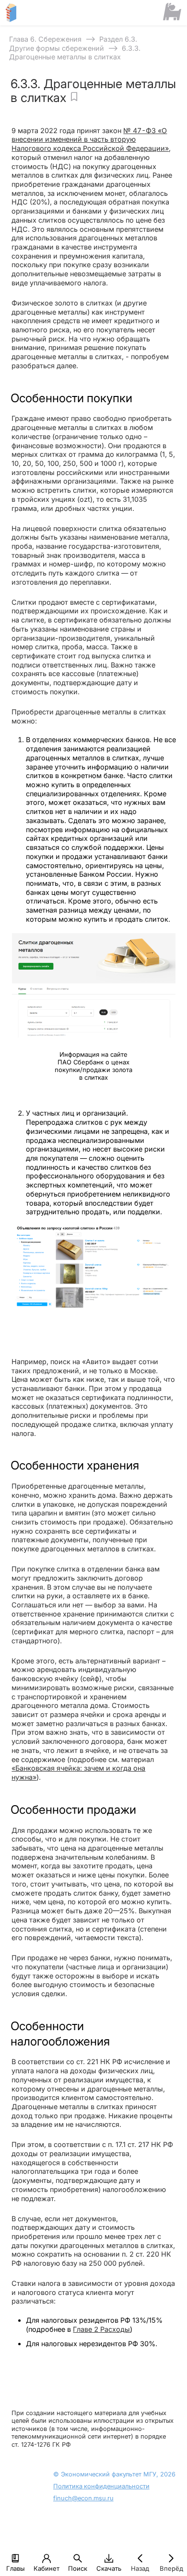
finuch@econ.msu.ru (83, 2498)
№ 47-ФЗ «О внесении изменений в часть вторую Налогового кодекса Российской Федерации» (90, 139)
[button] (15, 2558)
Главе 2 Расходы (101, 2329)
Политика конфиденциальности (101, 2486)
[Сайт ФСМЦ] (172, 12)
